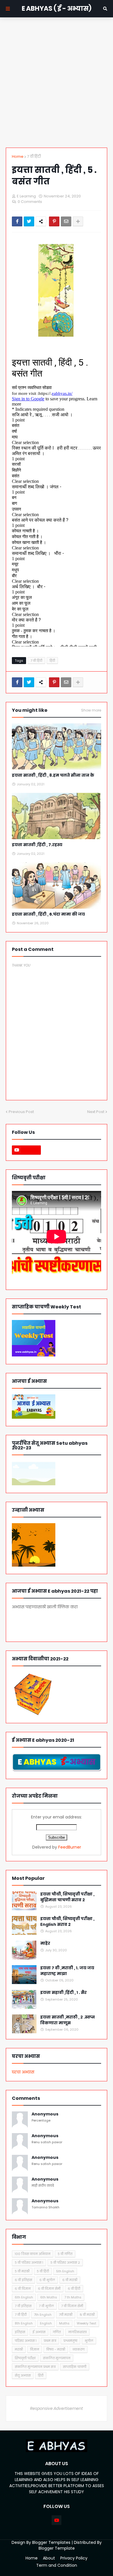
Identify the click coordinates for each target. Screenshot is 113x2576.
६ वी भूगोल (47, 2280)
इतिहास (20, 2332)
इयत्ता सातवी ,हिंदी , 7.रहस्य (37, 845)
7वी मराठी (66, 2315)
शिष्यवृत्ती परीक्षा (25, 2358)
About (49, 2558)
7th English (43, 2315)
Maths (64, 2323)
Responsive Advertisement (57, 2408)
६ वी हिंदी (74, 2289)
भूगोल (89, 2341)
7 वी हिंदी (34, 156)
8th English (24, 2323)
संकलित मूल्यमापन (57, 2358)
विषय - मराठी (56, 2349)
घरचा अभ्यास (23, 2072)
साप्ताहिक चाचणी (75, 2367)
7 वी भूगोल (46, 2306)
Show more (91, 710)
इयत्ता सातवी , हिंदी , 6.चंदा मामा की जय (48, 914)
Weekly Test (86, 2323)
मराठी (19, 2349)
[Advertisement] (57, 82)
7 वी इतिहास (23, 2306)
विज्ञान (35, 2349)
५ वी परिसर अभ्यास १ (29, 2263)
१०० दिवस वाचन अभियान (33, 2254)
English (46, 2323)
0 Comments (30, 202)
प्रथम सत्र (50, 2341)
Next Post (96, 1112)
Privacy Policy (74, 2558)
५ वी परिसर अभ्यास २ (65, 2263)
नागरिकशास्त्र (77, 2332)
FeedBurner (70, 1847)
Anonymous (45, 2114)
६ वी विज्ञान (23, 2289)
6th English (24, 2297)
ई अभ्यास (39, 2332)
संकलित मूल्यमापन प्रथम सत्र (35, 2367)
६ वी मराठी (70, 2280)
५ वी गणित (65, 2254)
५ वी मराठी (22, 2271)
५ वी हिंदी (43, 2271)
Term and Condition (57, 2565)
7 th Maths (73, 2297)
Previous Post (21, 1112)
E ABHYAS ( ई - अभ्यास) (57, 9)
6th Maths (49, 2297)
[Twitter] (29, 221)
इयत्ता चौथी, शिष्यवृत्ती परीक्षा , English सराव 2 (67, 1922)
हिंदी (52, 661)
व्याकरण (79, 2349)
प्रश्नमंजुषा (70, 2341)
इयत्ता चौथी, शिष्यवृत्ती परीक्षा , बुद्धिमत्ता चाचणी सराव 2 (67, 1897)
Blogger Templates (51, 2542)
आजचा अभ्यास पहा (46, 1623)
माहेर (45, 1943)
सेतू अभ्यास (23, 2375)
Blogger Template (57, 2548)
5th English (65, 2271)
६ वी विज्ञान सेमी (49, 2289)
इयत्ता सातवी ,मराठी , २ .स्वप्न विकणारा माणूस (68, 2020)
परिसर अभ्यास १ (26, 2341)
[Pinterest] (54, 221)
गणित (57, 2332)
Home (18, 156)
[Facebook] (17, 221)
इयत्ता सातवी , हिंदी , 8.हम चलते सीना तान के (53, 775)
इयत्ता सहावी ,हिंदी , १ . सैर (63, 1993)
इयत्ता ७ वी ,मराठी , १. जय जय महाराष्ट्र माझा (67, 1971)
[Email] (66, 221)
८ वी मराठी (87, 2315)
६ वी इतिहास (23, 2280)
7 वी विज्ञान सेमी (72, 2306)
